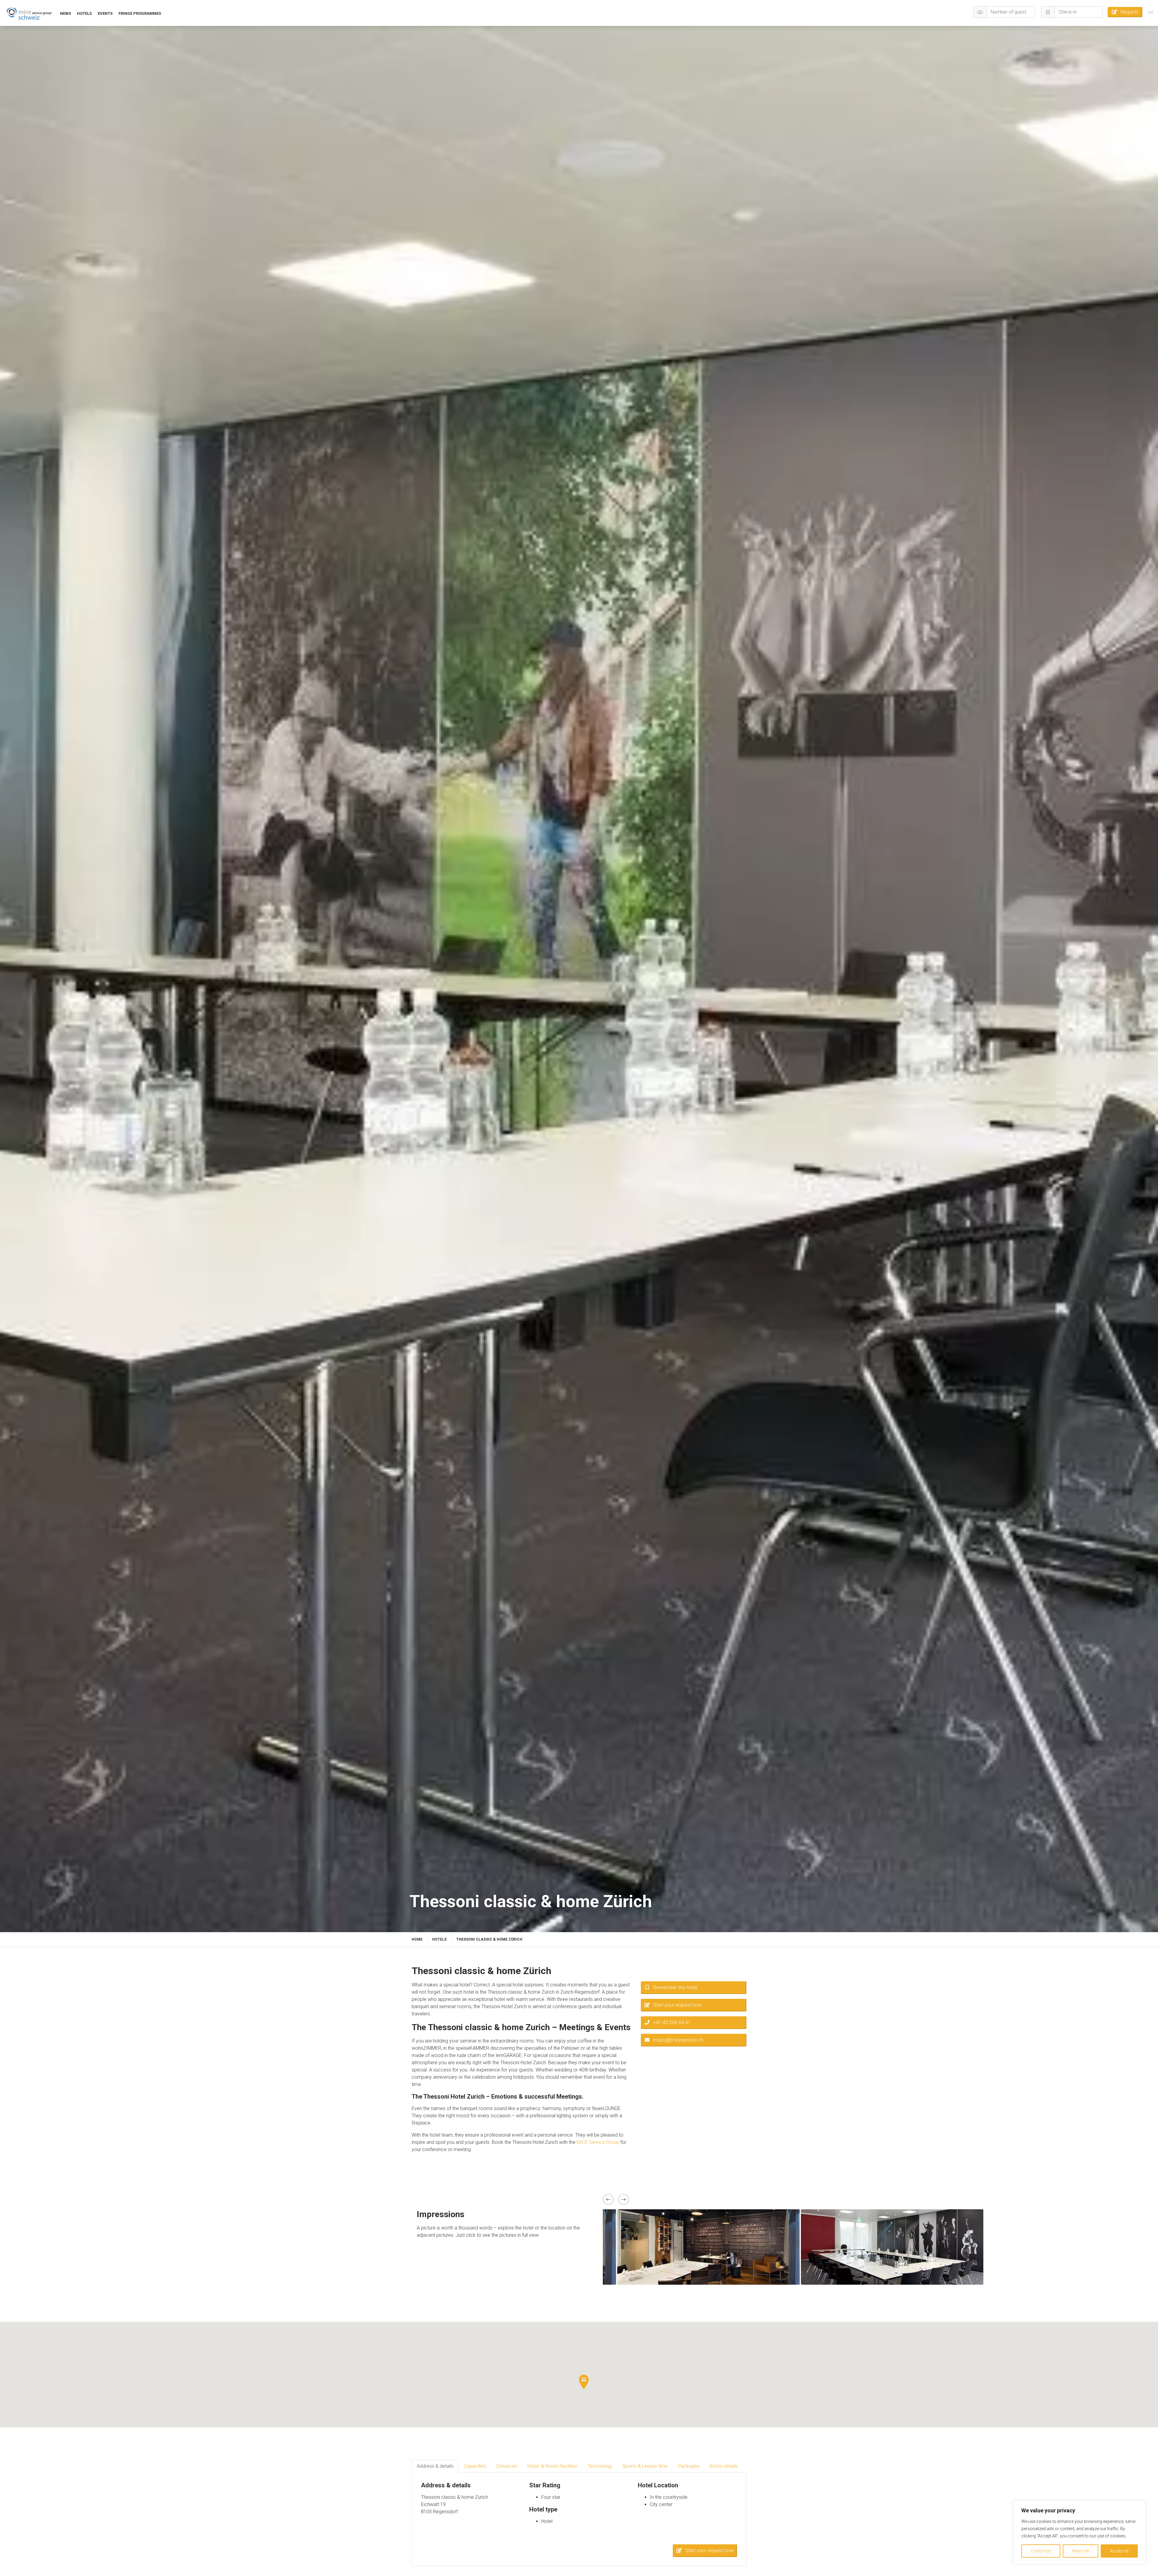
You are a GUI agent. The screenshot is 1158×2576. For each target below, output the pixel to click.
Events (105, 13)
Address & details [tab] (435, 2466)
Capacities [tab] (475, 2466)
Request (1129, 12)
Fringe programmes (140, 13)
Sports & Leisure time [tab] (645, 2466)
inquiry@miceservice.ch (678, 2040)
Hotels (84, 13)
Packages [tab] (689, 2466)
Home (417, 1939)
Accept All (1119, 2551)
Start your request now (677, 2005)
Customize (1041, 2551)
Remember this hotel (675, 1987)
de (1151, 13)
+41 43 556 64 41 (672, 2022)
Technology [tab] (600, 2466)
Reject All (1080, 2551)
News (65, 13)
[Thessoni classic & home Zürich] (29, 13)
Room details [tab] (724, 2466)
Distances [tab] (507, 2466)
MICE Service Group (598, 2142)
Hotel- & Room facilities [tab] (552, 2466)
